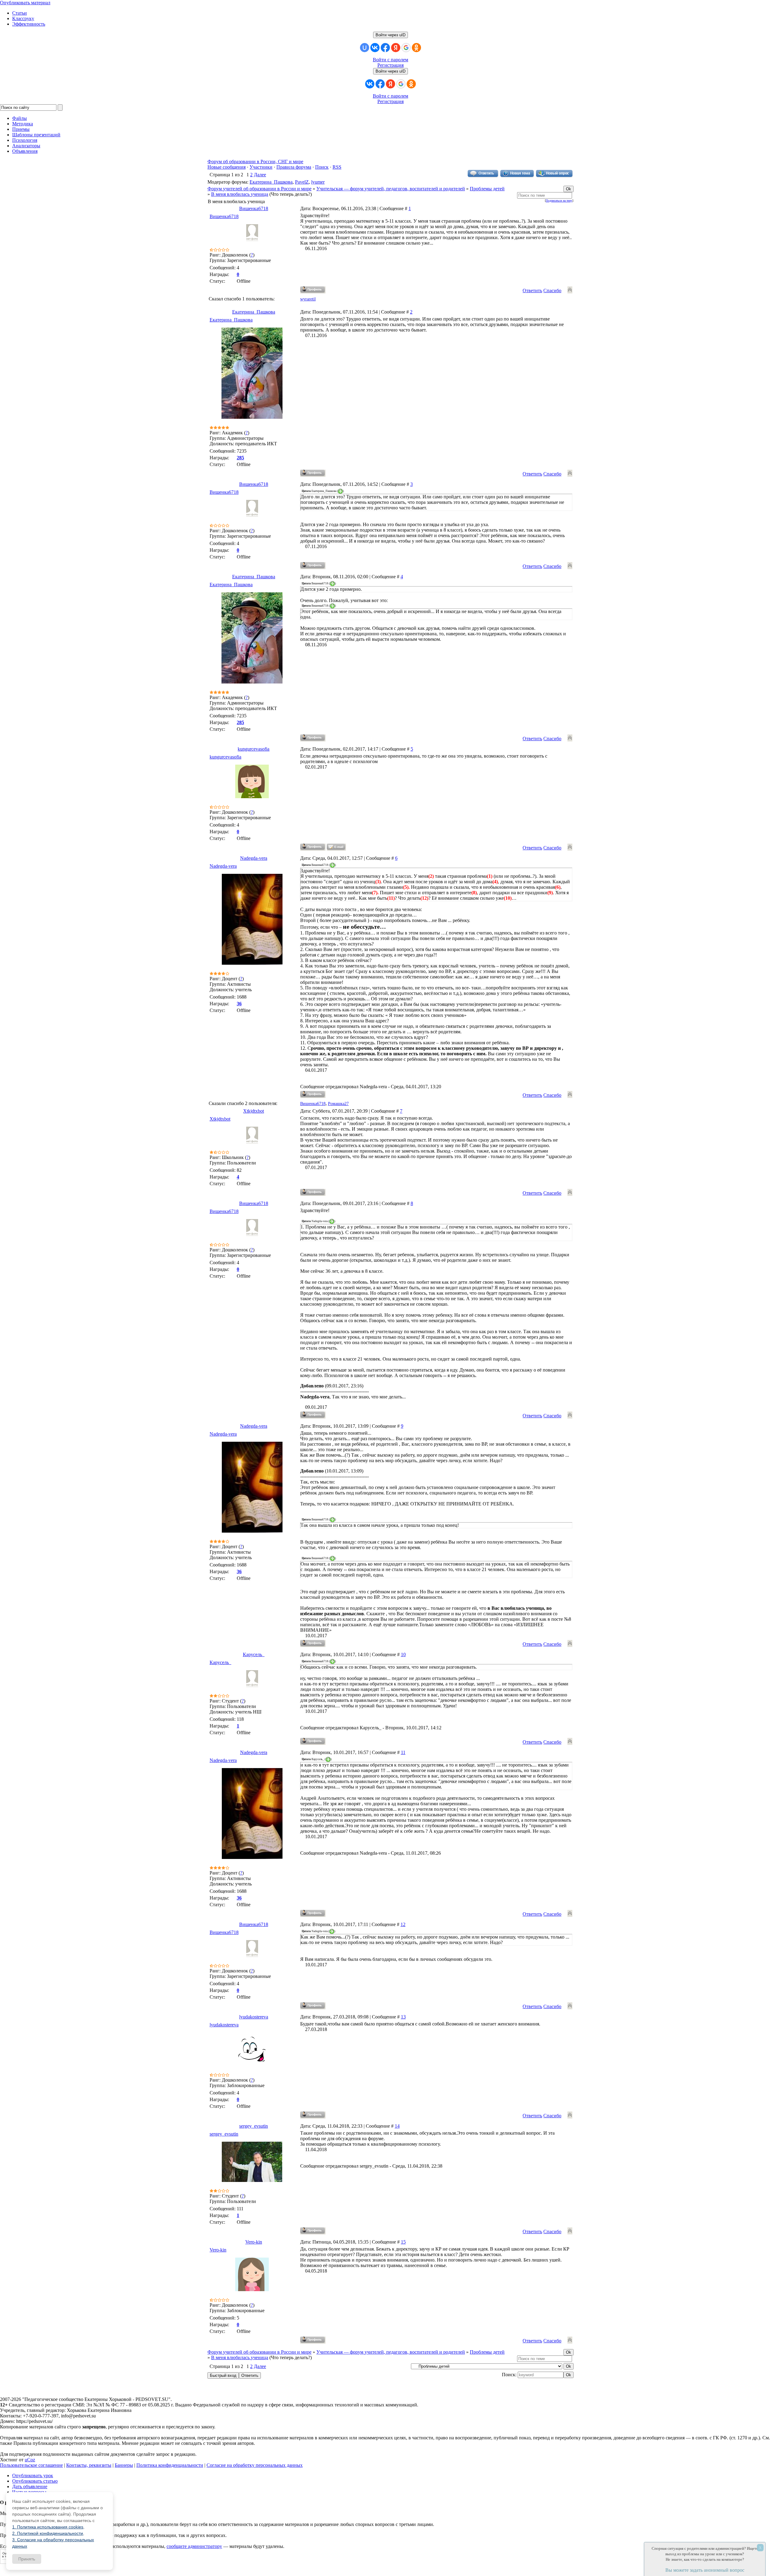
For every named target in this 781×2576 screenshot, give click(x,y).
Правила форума (294, 167)
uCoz (30, 2460)
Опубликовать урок (33, 2476)
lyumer (318, 182)
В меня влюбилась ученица (240, 194)
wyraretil (308, 299)
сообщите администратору (194, 2546)
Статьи (20, 13)
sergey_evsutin (254, 2126)
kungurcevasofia (254, 749)
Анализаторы (26, 146)
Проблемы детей (487, 189)
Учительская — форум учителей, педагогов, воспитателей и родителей (391, 189)
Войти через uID (390, 35)
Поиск (322, 167)
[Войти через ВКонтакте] (375, 48)
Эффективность (29, 24)
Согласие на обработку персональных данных (255, 2465)
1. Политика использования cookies (48, 2527)
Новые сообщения (227, 167)
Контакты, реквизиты (89, 2465)
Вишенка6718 (254, 208)
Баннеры (124, 2465)
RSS (337, 167)
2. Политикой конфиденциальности (48, 2533)
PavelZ (302, 182)
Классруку (23, 18)
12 (403, 1924)
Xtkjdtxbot (254, 1111)
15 (403, 2242)
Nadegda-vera (254, 858)
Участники (261, 167)
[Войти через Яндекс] (396, 48)
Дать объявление (30, 2486)
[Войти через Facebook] (385, 48)
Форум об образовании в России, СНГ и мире (255, 161)
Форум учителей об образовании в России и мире (259, 189)
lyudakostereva (254, 2017)
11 (403, 1752)
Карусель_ (254, 1654)
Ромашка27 (338, 1104)
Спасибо (552, 291)
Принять (27, 2559)
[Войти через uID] (365, 48)
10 (403, 1654)
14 (397, 2126)
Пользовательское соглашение (31, 2465)
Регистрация (390, 65)
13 (403, 2017)
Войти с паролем (390, 60)
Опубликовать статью (35, 2481)
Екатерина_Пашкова (271, 182)
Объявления (25, 151)
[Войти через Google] (406, 48)
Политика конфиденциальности (170, 2465)
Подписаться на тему (559, 201)
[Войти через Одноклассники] (416, 48)
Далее (260, 175)
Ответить (532, 291)
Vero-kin (254, 2242)
